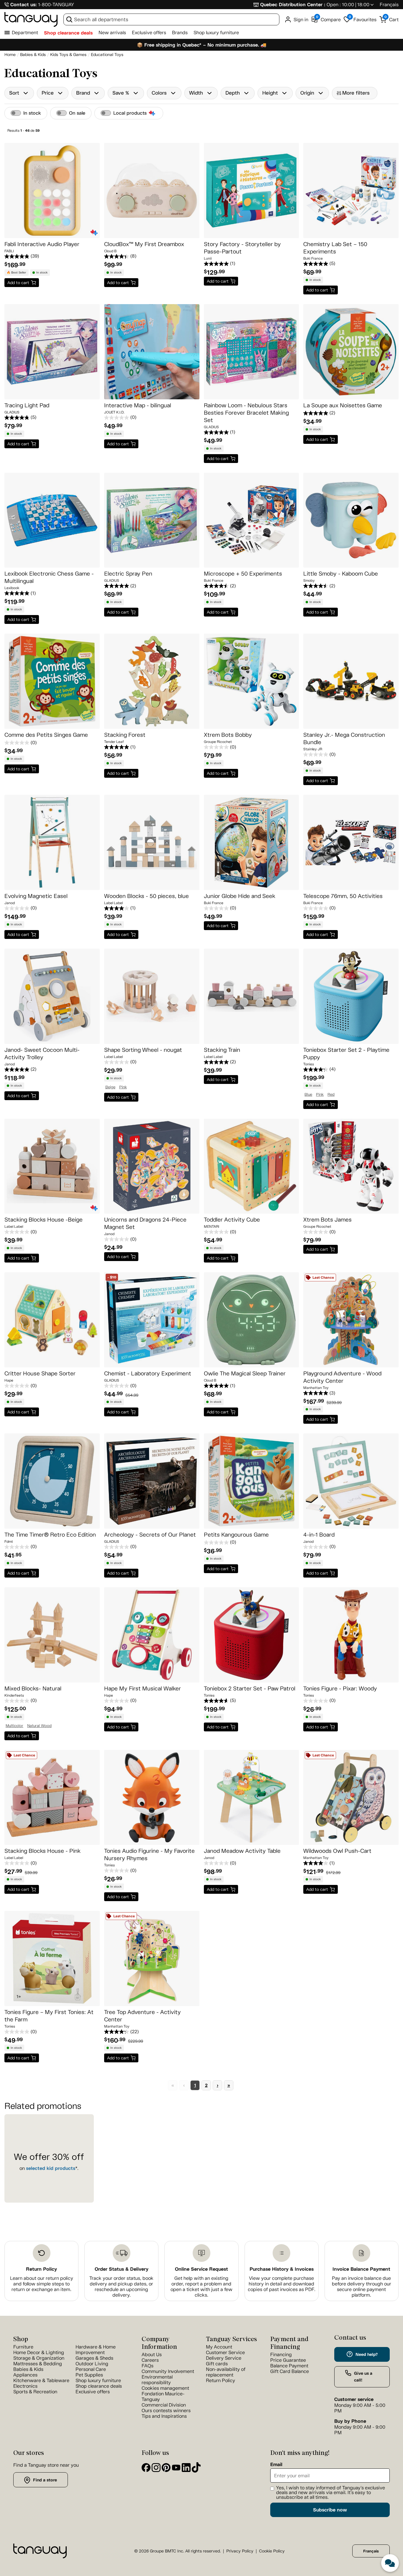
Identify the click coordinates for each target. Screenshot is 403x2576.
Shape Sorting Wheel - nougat (143, 1050)
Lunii (208, 258)
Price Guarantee (288, 2360)
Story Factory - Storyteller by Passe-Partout (242, 248)
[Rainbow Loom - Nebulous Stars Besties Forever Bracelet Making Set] (252, 352)
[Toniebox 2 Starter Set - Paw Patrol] (252, 1635)
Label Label (113, 903)
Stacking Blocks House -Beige (44, 1220)
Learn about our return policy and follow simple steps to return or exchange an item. (42, 2284)
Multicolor (14, 1726)
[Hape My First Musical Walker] (152, 1635)
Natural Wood (39, 1726)
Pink (123, 1087)
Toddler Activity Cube (232, 1220)
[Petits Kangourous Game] (252, 1481)
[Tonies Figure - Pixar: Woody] (351, 1635)
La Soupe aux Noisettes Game (343, 405)
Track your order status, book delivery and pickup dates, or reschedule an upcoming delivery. (121, 2287)
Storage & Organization (39, 2358)
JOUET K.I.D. (114, 412)
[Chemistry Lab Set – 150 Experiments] (351, 191)
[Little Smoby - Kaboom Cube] (351, 520)
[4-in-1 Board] (351, 1481)
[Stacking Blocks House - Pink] (52, 1798)
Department (25, 33)
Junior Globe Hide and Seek (240, 896)
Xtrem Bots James (327, 1220)
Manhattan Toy (316, 1388)
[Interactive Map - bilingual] (152, 352)
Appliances (25, 2375)
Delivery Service (224, 2358)
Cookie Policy (272, 2551)
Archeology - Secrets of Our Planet (150, 1535)
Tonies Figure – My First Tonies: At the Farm (49, 2016)
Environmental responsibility (157, 2380)
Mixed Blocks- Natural (33, 1689)
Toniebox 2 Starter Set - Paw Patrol (250, 1689)
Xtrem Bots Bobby (228, 735)
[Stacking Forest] (152, 681)
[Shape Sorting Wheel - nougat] (152, 996)
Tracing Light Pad (27, 405)
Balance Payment (289, 2366)
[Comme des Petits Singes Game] (52, 681)
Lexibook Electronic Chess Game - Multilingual (49, 577)
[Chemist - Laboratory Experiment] (152, 1320)
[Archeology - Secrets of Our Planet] (152, 1481)
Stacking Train (222, 1050)
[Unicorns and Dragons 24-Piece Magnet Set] (152, 1166)
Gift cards (217, 2364)
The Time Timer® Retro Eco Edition (50, 1535)
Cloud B (110, 251)
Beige (110, 1087)
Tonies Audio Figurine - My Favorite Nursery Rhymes (149, 1855)
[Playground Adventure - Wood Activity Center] (351, 1320)
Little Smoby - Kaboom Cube (341, 574)
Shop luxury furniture (216, 33)
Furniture (23, 2347)
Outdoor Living (92, 2364)
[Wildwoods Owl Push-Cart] (351, 1798)
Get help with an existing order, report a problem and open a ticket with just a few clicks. (201, 2287)
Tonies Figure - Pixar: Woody (340, 1689)
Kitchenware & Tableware (41, 2380)
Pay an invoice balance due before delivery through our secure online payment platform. (362, 2287)
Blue (308, 1095)
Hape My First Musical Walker (142, 1689)
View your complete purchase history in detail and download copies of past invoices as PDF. (282, 2284)
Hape (9, 1380)
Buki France (313, 258)
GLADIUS (12, 412)
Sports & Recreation (35, 2392)
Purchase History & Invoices (282, 2269)
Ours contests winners (166, 2411)
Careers (150, 2360)
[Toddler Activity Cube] (252, 1166)
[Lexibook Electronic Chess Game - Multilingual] (52, 520)
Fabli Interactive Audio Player (42, 244)
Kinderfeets (14, 1695)
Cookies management (165, 2388)
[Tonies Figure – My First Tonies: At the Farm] (52, 1958)
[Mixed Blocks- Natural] (52, 1635)
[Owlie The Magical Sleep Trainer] (252, 1320)
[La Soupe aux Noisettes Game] (351, 352)
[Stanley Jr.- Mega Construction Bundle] (351, 681)
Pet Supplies (89, 2375)
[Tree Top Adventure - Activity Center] (152, 1958)
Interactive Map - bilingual (138, 405)
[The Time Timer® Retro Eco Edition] (52, 1481)
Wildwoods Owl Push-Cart (337, 1851)
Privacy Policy (240, 2551)
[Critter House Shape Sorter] (52, 1320)
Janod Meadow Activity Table (242, 1851)
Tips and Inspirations (164, 2416)
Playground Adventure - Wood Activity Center (342, 1377)
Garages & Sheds (94, 2358)
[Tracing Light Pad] (52, 352)
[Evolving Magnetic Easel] (52, 842)
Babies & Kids (28, 2369)
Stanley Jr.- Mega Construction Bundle (344, 739)
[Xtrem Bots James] (351, 1166)
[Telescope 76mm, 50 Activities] (351, 842)
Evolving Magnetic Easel (36, 896)
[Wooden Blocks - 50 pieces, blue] (152, 842)
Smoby (309, 581)
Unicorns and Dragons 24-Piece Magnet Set (145, 1223)
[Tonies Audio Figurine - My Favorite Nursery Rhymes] (152, 1798)
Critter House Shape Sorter (40, 1373)
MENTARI (212, 1227)
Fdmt (9, 1542)
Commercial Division (164, 2405)
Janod (10, 903)
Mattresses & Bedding (38, 2364)
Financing (281, 2355)
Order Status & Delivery (122, 2269)
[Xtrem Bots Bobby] (252, 681)
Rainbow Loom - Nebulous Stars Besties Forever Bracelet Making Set (246, 413)
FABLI (9, 251)
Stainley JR (313, 749)
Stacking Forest (125, 735)
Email (276, 2465)
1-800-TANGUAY (56, 5)
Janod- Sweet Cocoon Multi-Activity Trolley (42, 1054)
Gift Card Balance (290, 2371)
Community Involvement (168, 2371)
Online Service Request (201, 2269)
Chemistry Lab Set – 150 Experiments (335, 248)
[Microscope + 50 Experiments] (252, 520)
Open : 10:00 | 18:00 (348, 5)
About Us (152, 2355)
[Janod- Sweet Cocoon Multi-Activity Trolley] (52, 996)
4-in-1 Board (319, 1535)
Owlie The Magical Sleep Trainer (245, 1373)
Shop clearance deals (68, 33)
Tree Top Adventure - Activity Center (142, 2016)
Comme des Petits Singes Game (46, 735)
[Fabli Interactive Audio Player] (52, 191)
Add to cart (18, 283)
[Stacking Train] (252, 996)
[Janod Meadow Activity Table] (252, 1798)
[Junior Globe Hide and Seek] (252, 842)
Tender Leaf (114, 742)
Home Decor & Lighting (39, 2352)
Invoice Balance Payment (361, 2269)
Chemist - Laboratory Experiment (148, 1373)
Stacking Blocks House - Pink (42, 1851)
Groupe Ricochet (218, 742)
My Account (219, 2347)
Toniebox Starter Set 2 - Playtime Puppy (346, 1054)
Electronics (25, 2386)
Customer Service (225, 2352)
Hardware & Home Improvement (96, 2350)
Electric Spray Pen (128, 574)
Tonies (309, 1064)
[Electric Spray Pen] (152, 520)
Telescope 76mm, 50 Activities (343, 896)
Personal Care (91, 2369)
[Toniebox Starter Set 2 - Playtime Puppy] (351, 996)
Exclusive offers (149, 33)
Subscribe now (330, 2510)
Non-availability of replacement (226, 2372)
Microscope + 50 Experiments (243, 574)
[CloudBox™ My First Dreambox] (152, 191)
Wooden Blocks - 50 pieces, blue (146, 896)
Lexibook (12, 588)
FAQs (148, 2366)
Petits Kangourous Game (236, 1535)
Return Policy (41, 2269)
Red (331, 1095)
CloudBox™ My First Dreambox (144, 244)
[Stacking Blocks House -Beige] (52, 1166)
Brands (180, 33)
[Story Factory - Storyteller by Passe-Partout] (252, 191)
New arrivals (112, 33)
